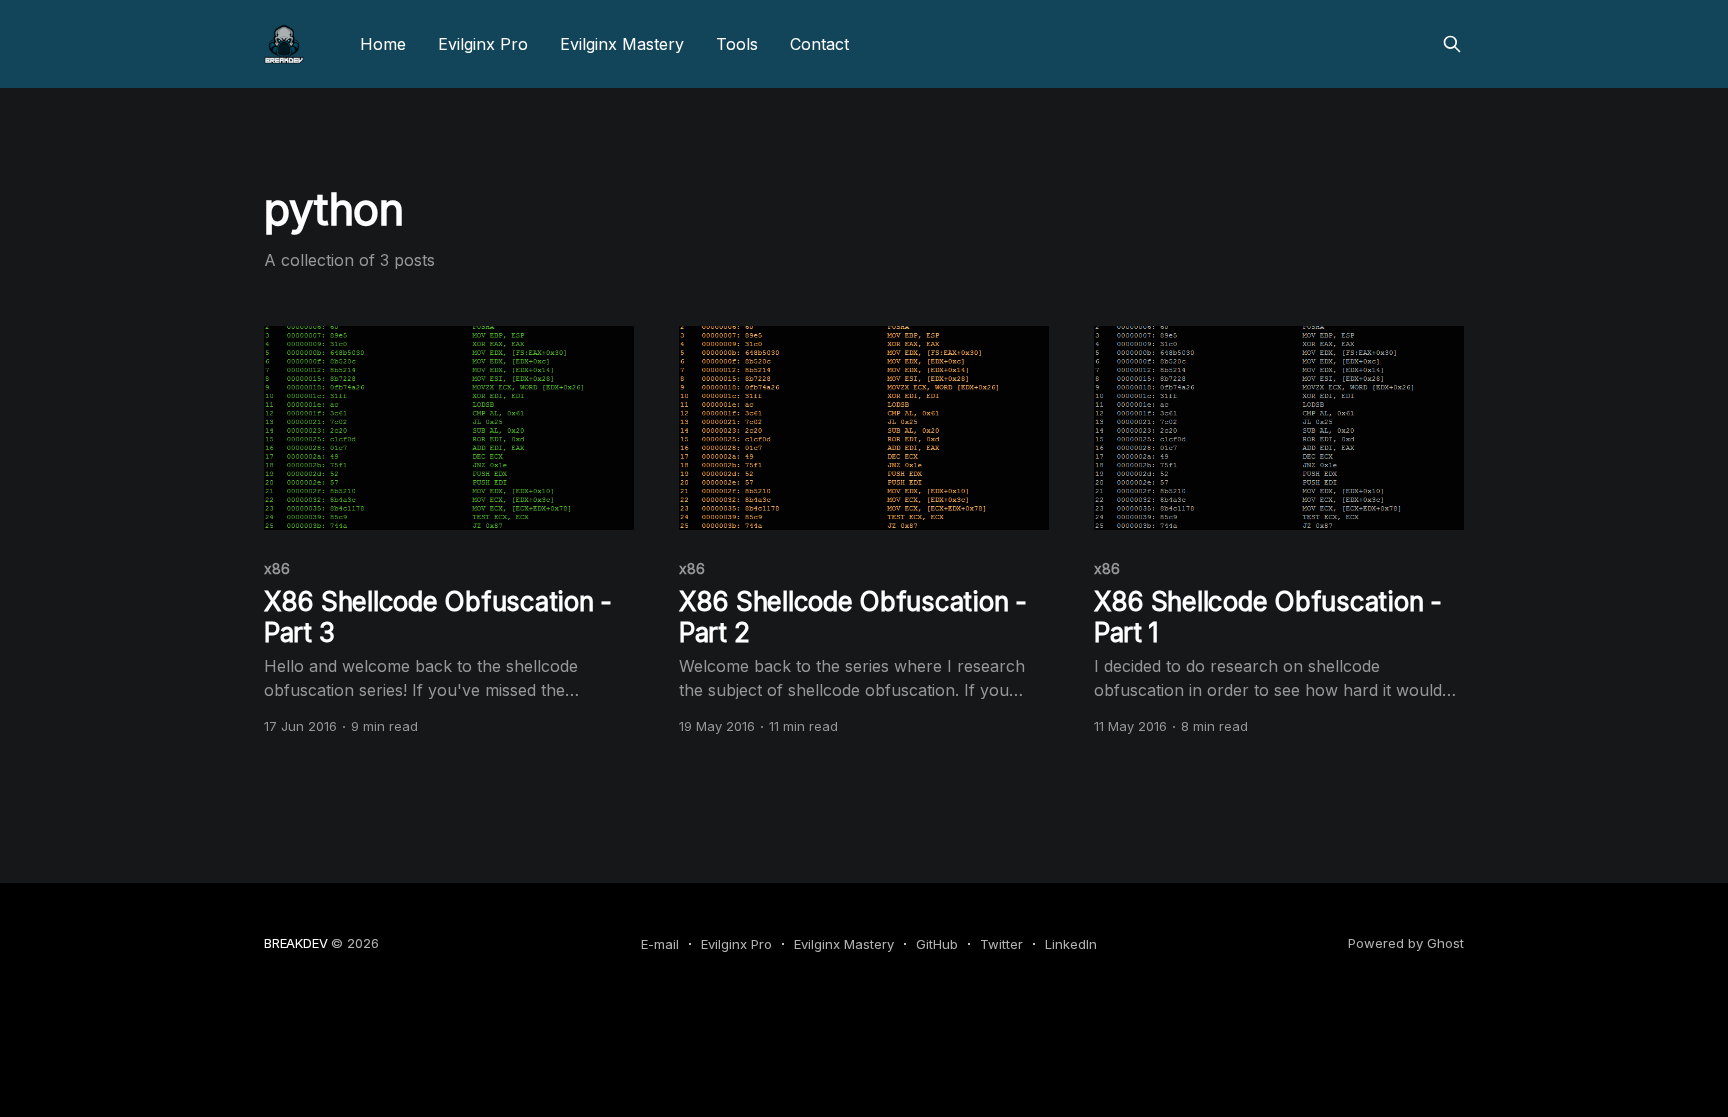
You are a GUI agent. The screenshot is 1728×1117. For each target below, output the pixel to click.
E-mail (660, 944)
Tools (737, 44)
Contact (819, 44)
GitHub (937, 944)
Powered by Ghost (1406, 943)
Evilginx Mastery (622, 44)
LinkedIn (1071, 944)
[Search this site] (1452, 44)
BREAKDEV (295, 943)
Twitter (1001, 944)
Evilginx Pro (483, 44)
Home (383, 44)
